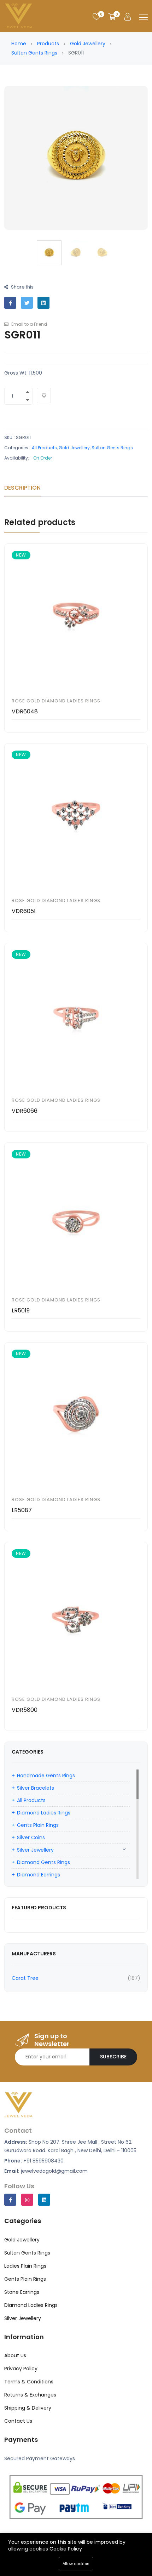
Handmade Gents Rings (46, 1776)
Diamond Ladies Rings (44, 1813)
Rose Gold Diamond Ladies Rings (56, 701)
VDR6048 (25, 711)
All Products (44, 448)
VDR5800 (25, 1710)
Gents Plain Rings (38, 1825)
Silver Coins (31, 1837)
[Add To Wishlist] (44, 395)
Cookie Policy (66, 2549)
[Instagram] (27, 2200)
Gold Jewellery (88, 44)
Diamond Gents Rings (43, 1862)
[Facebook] (10, 2200)
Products (48, 44)
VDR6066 (25, 1111)
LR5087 (22, 1510)
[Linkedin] (44, 2200)
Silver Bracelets (36, 1788)
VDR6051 (24, 911)
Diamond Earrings (39, 1875)
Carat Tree (25, 1978)
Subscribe (113, 2057)
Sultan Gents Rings (34, 53)
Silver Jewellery (35, 1850)
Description (22, 488)
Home (19, 44)
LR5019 (21, 1310)
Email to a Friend (29, 324)
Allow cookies (76, 2564)
